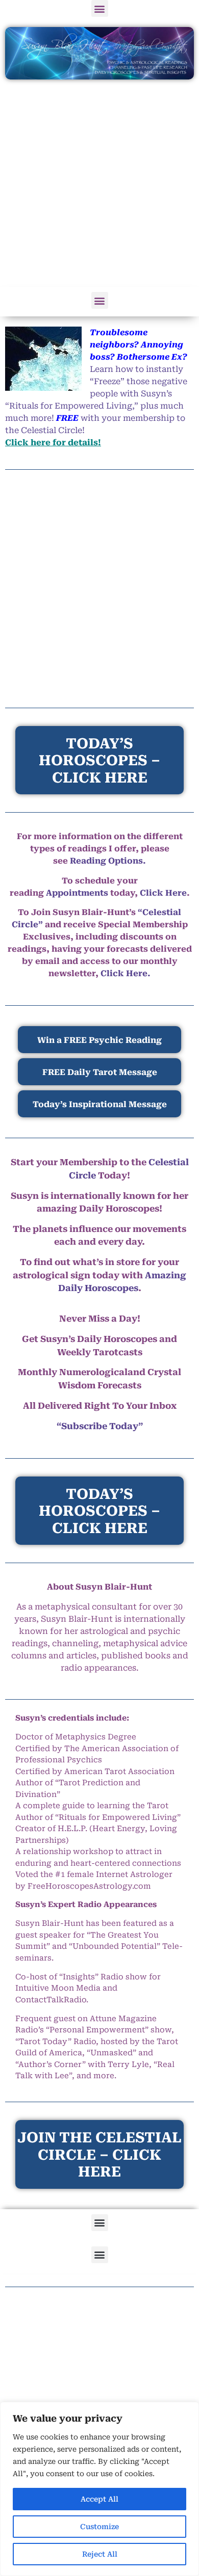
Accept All (99, 2499)
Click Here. (126, 973)
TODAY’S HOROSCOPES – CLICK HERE (99, 1511)
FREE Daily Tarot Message (100, 1072)
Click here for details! (53, 442)
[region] (99, 2489)
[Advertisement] (99, 184)
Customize (99, 2527)
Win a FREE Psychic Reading (99, 1040)
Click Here (163, 893)
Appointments (77, 893)
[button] (100, 8)
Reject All (100, 2554)
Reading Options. (108, 861)
